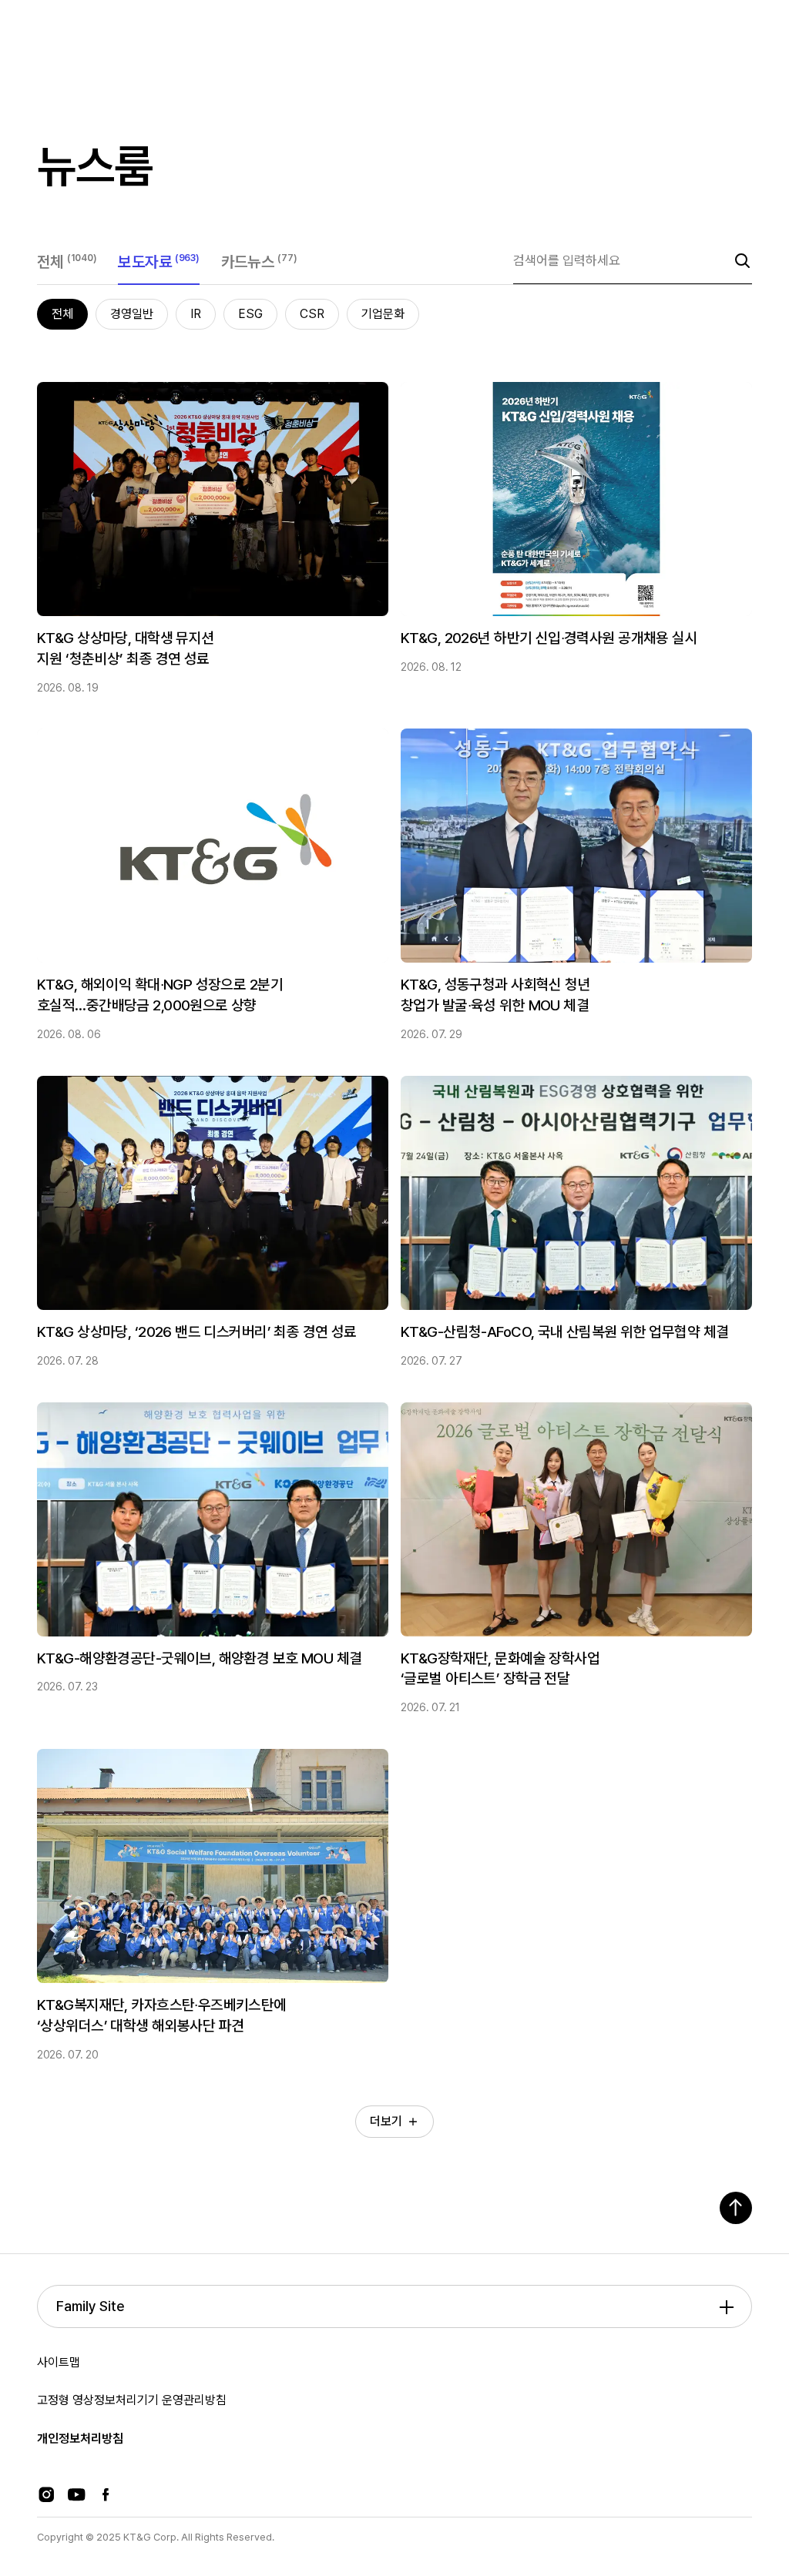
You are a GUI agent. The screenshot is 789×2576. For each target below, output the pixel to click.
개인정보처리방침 (80, 2439)
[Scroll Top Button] (736, 2208)
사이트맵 (59, 2362)
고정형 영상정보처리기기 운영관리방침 (132, 2400)
